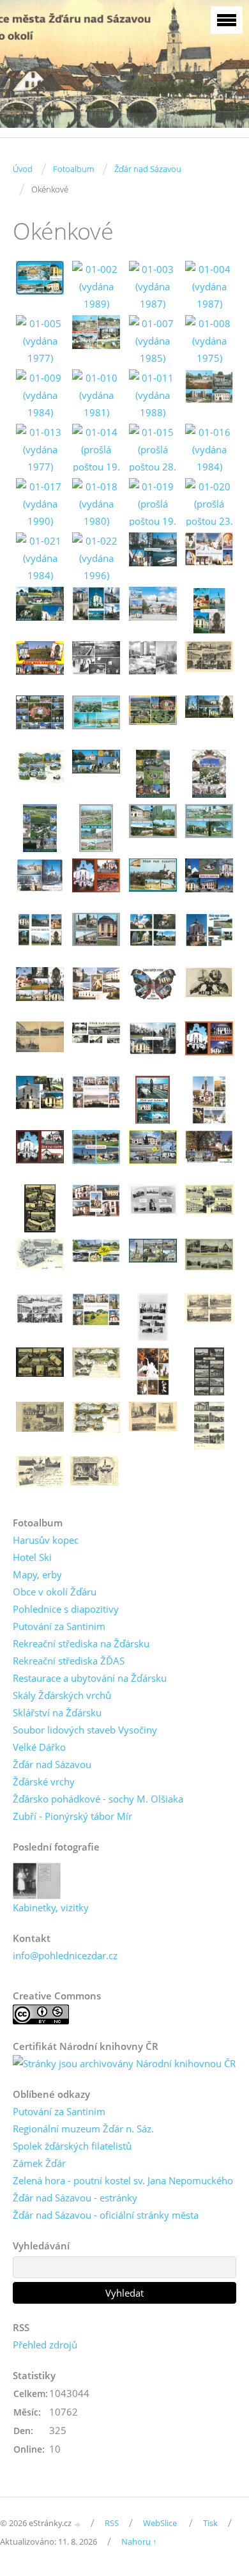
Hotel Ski (32, 1557)
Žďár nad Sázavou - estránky (75, 2198)
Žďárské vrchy (44, 1781)
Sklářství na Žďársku (57, 1712)
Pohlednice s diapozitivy (66, 1609)
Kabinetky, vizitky (51, 1907)
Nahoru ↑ (139, 2541)
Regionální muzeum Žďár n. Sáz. (83, 2129)
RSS (112, 2523)
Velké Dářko (39, 1747)
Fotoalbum (73, 169)
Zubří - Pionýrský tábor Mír (72, 1816)
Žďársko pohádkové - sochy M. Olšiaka (98, 1799)
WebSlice (160, 2523)
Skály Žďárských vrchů (62, 1695)
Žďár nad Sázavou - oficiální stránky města (106, 2215)
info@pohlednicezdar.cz (65, 1955)
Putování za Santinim (59, 1626)
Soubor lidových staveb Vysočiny (85, 1730)
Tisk (210, 2523)
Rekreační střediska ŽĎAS (69, 1661)
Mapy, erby (37, 1574)
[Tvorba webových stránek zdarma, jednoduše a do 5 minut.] (78, 2524)
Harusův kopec (46, 1540)
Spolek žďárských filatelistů (72, 2146)
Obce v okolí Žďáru (55, 1592)
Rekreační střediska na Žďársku (81, 1643)
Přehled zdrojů (45, 2345)
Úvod (23, 169)
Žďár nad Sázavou (148, 169)
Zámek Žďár (39, 2163)
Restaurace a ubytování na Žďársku (90, 1678)
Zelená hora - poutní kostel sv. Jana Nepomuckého (123, 2180)
